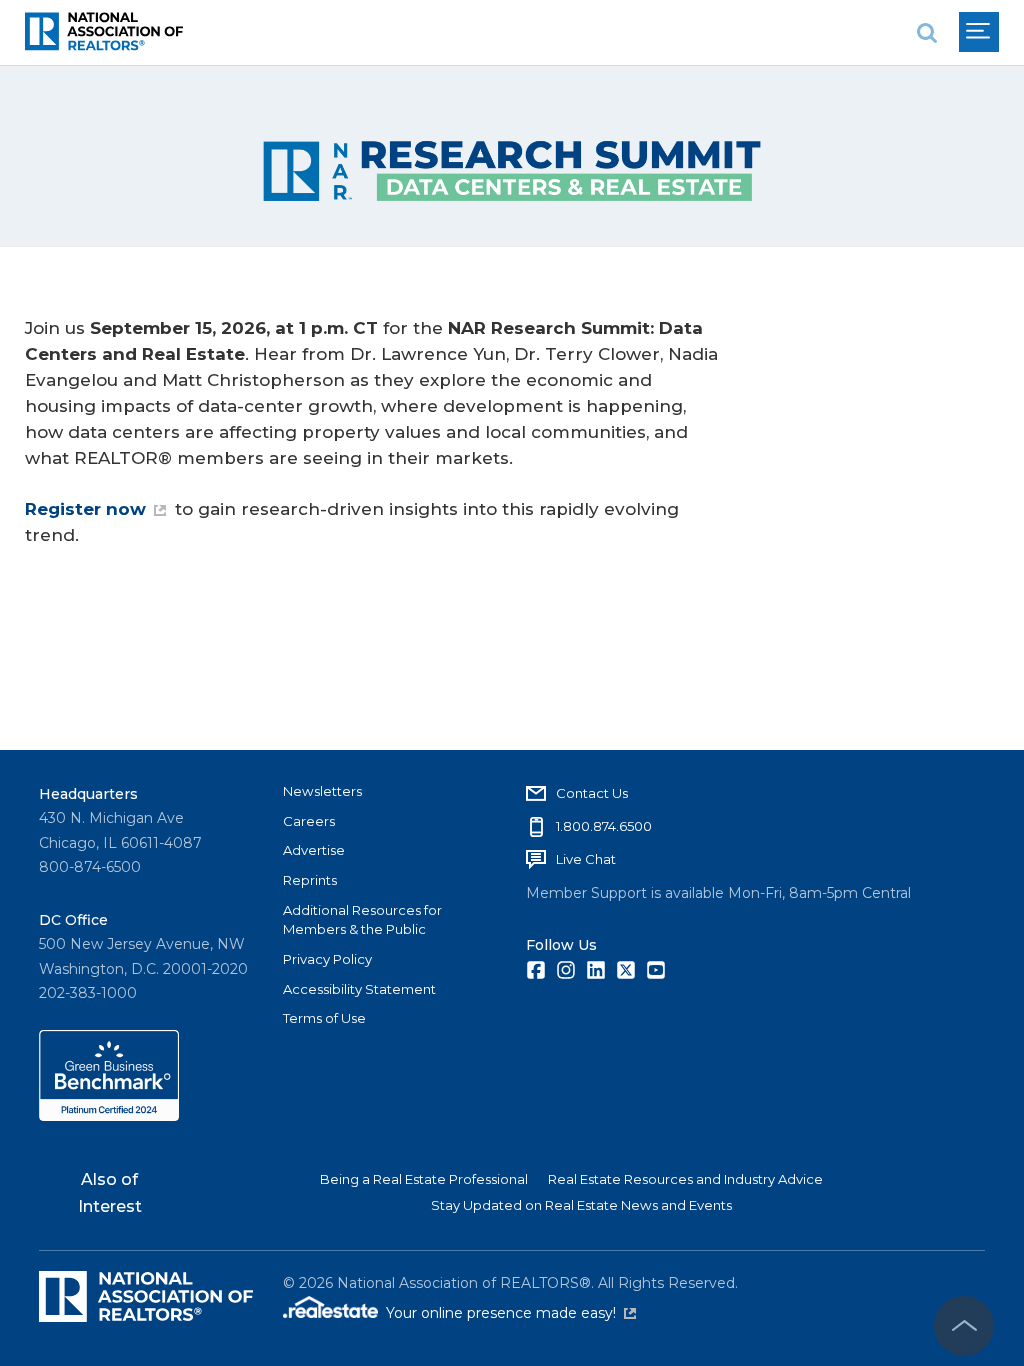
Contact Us (592, 793)
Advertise (314, 850)
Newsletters (322, 791)
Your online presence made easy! (511, 1313)
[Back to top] (964, 1326)
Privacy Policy (327, 959)
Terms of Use (324, 1018)
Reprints (310, 880)
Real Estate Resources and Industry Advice (685, 1179)
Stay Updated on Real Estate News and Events (581, 1205)
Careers (309, 821)
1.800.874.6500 (604, 826)
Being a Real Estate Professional (424, 1179)
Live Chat (586, 859)
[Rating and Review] (109, 1116)
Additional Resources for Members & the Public (362, 920)
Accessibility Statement (359, 989)
